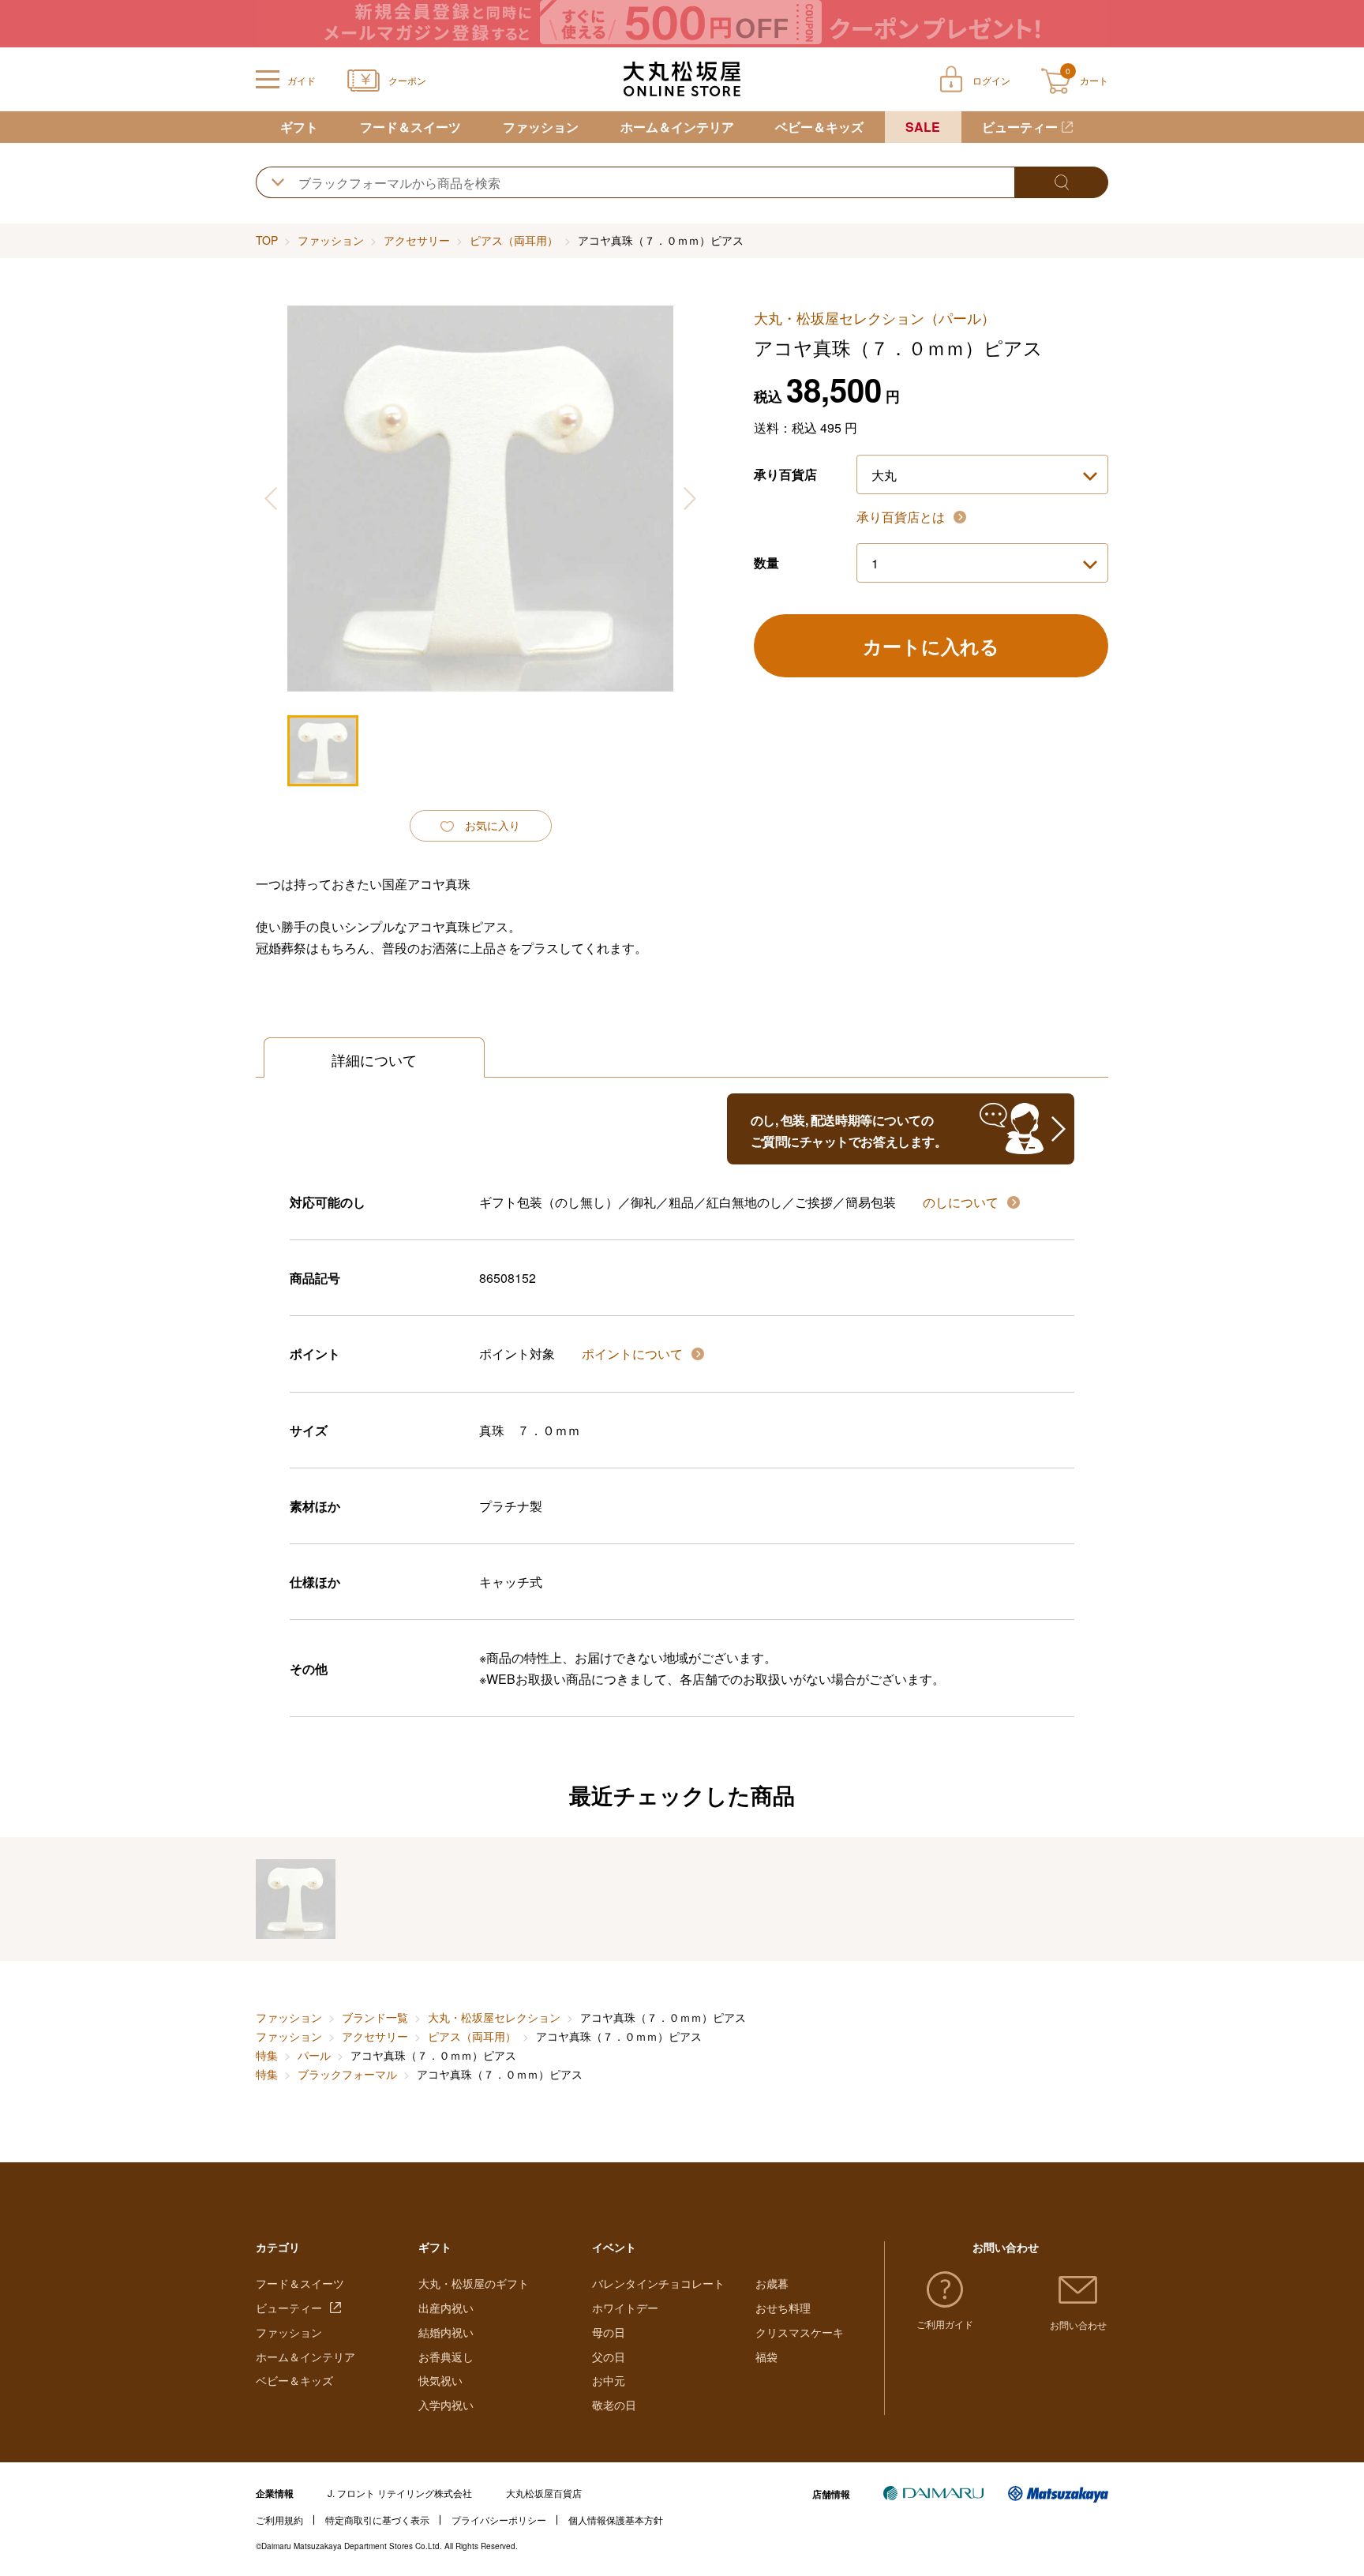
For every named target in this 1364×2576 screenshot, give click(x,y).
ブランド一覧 (375, 2017)
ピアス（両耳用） (514, 240)
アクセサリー (417, 240)
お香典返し (446, 2357)
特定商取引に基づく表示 (377, 2520)
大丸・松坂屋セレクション (494, 2017)
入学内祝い (446, 2405)
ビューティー (1020, 127)
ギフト (299, 127)
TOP (267, 240)
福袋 (766, 2357)
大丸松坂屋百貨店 (544, 2493)
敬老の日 (614, 2405)
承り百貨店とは (902, 517)
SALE (923, 127)
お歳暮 (772, 2283)
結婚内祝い (446, 2332)
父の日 (609, 2357)
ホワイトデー (625, 2308)
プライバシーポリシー (499, 2520)
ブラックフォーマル (347, 2074)
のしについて (962, 1202)
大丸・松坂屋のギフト (474, 2283)
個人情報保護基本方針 (616, 2520)
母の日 (609, 2332)
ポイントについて (634, 1354)
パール (314, 2055)
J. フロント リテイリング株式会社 (400, 2493)
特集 (267, 2055)
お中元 (609, 2380)
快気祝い (440, 2380)
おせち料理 (783, 2308)
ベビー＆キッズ (819, 127)
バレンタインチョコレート (658, 2283)
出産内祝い (446, 2308)
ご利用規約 (279, 2520)
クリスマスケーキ (800, 2332)
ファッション (541, 127)
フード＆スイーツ (410, 127)
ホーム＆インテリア (677, 127)
